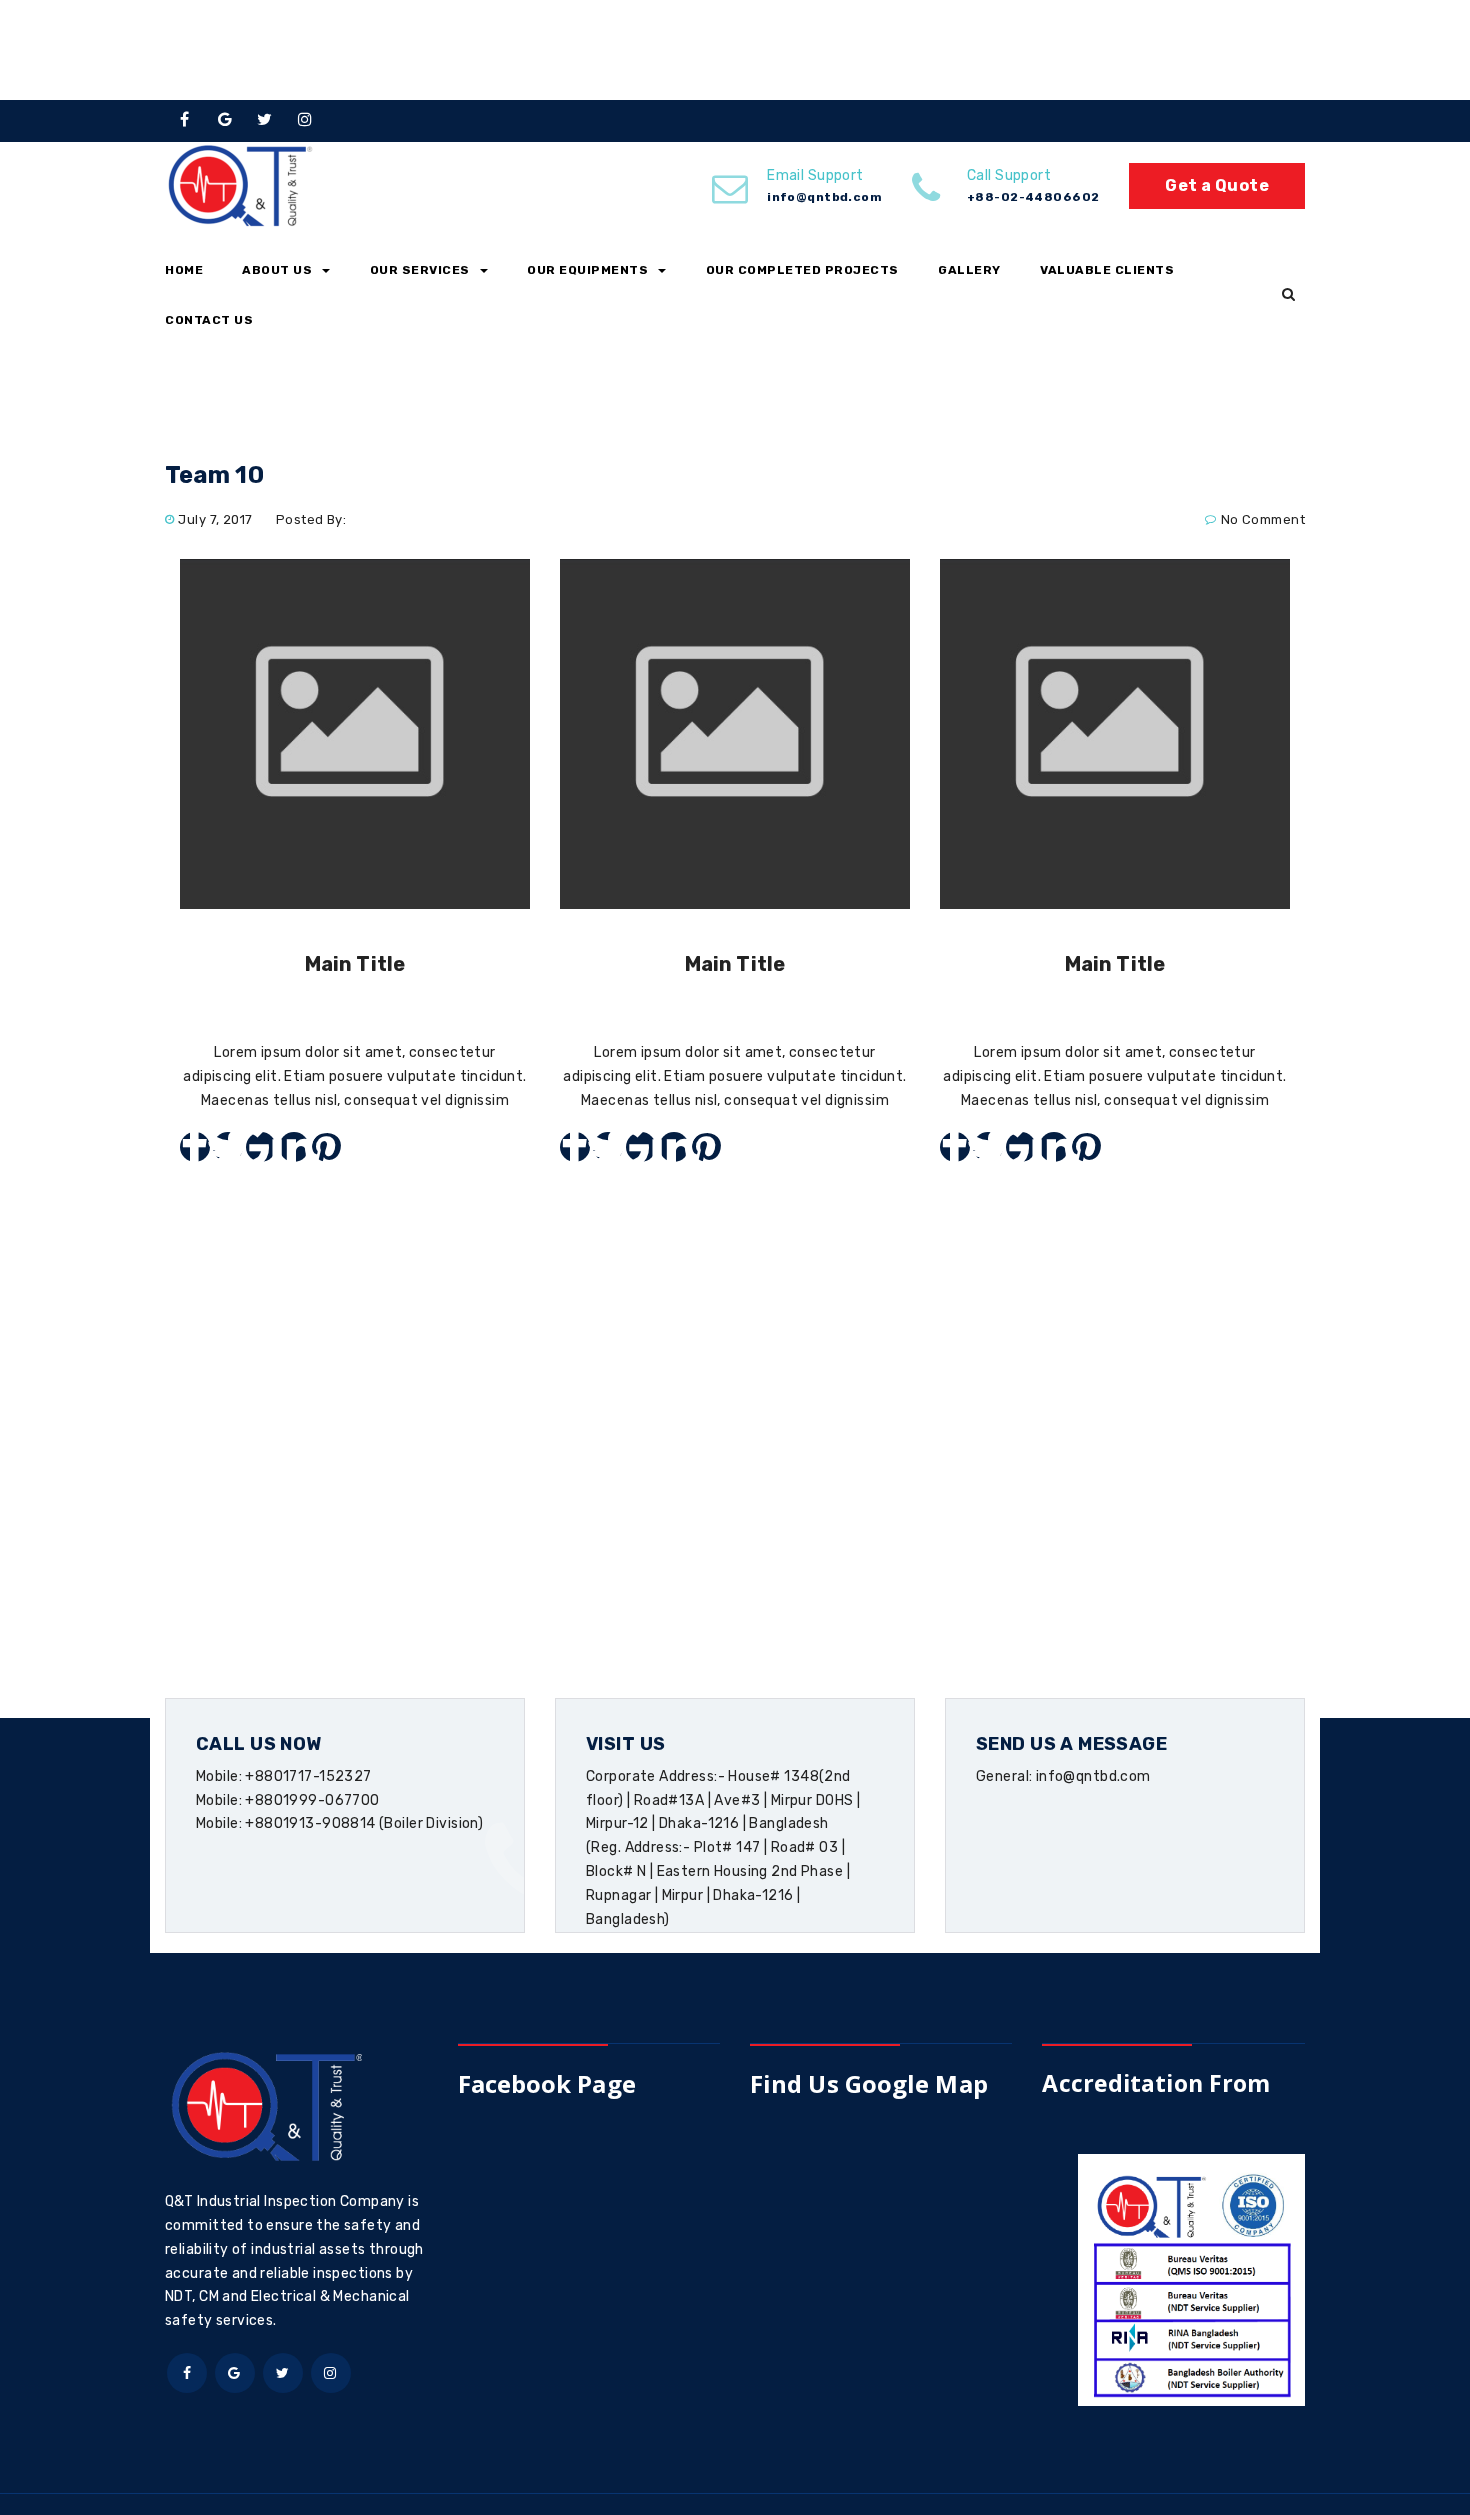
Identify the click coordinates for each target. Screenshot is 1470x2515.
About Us (277, 270)
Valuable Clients (1107, 270)
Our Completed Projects (802, 270)
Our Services (420, 270)
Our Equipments (587, 270)
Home (184, 270)
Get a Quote (1217, 185)
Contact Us (209, 320)
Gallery (969, 270)
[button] (1288, 295)
